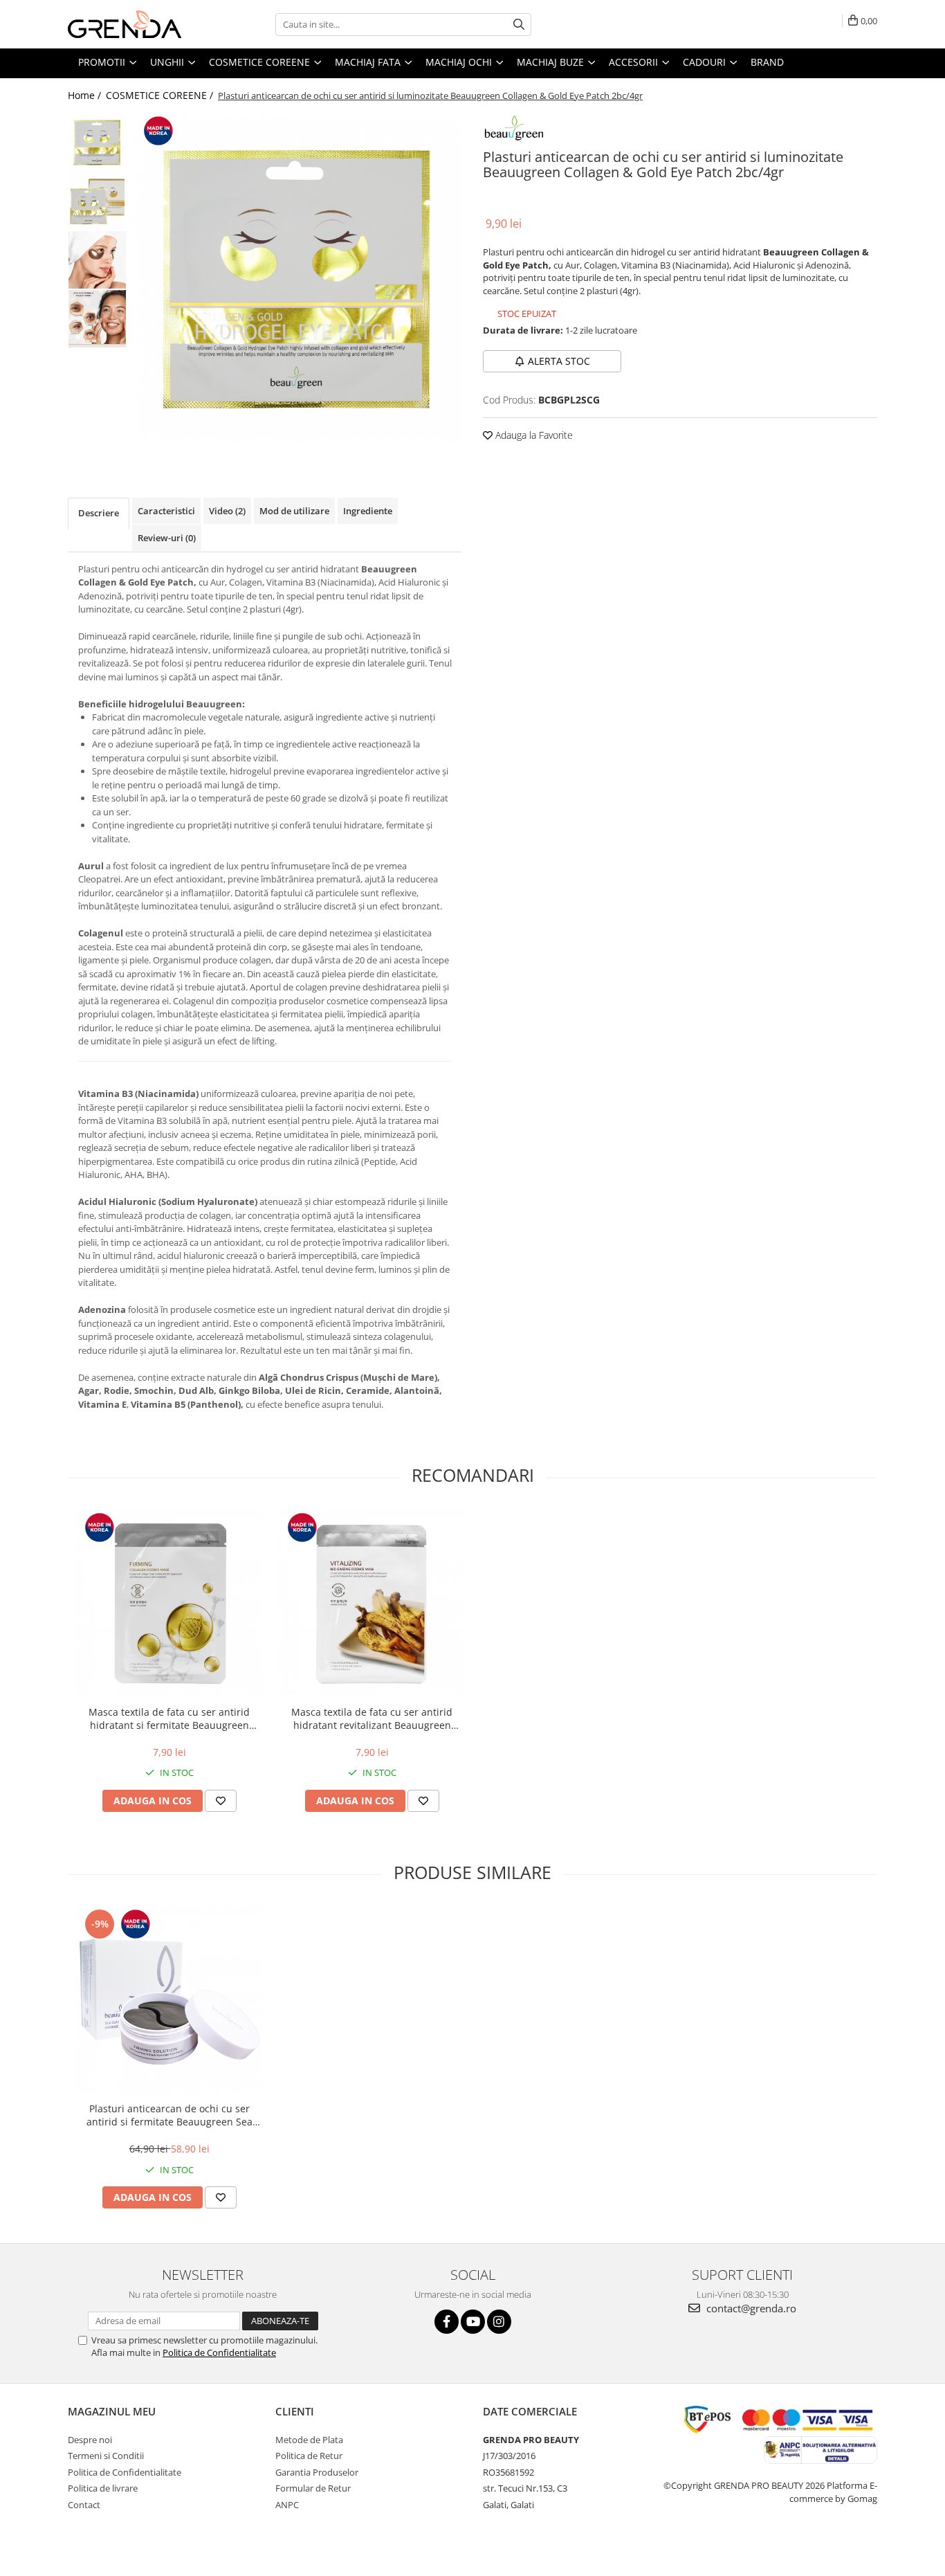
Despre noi (90, 2440)
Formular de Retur (313, 2488)
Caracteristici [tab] (166, 511)
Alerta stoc (559, 361)
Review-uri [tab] (167, 538)
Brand (767, 62)
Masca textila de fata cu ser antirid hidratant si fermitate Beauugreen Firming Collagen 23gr (169, 1718)
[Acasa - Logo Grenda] (137, 24)
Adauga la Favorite (533, 435)
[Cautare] (519, 25)
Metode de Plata (309, 2440)
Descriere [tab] (99, 513)
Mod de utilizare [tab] (294, 511)
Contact (84, 2505)
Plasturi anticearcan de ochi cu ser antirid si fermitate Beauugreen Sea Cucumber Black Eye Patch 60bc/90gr (169, 2115)
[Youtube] (473, 2322)
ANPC (287, 2505)
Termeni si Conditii (106, 2456)
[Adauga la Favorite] (221, 1801)
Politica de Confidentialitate (219, 2352)
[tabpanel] (298, 277)
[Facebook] (447, 2322)
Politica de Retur (309, 2456)
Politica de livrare (103, 2488)
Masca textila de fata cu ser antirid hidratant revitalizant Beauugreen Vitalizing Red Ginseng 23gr (372, 1718)
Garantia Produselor (317, 2472)
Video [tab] (227, 511)
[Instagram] (499, 2322)
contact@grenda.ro (750, 2308)
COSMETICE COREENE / (161, 95)
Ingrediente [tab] (368, 511)
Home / (86, 95)
